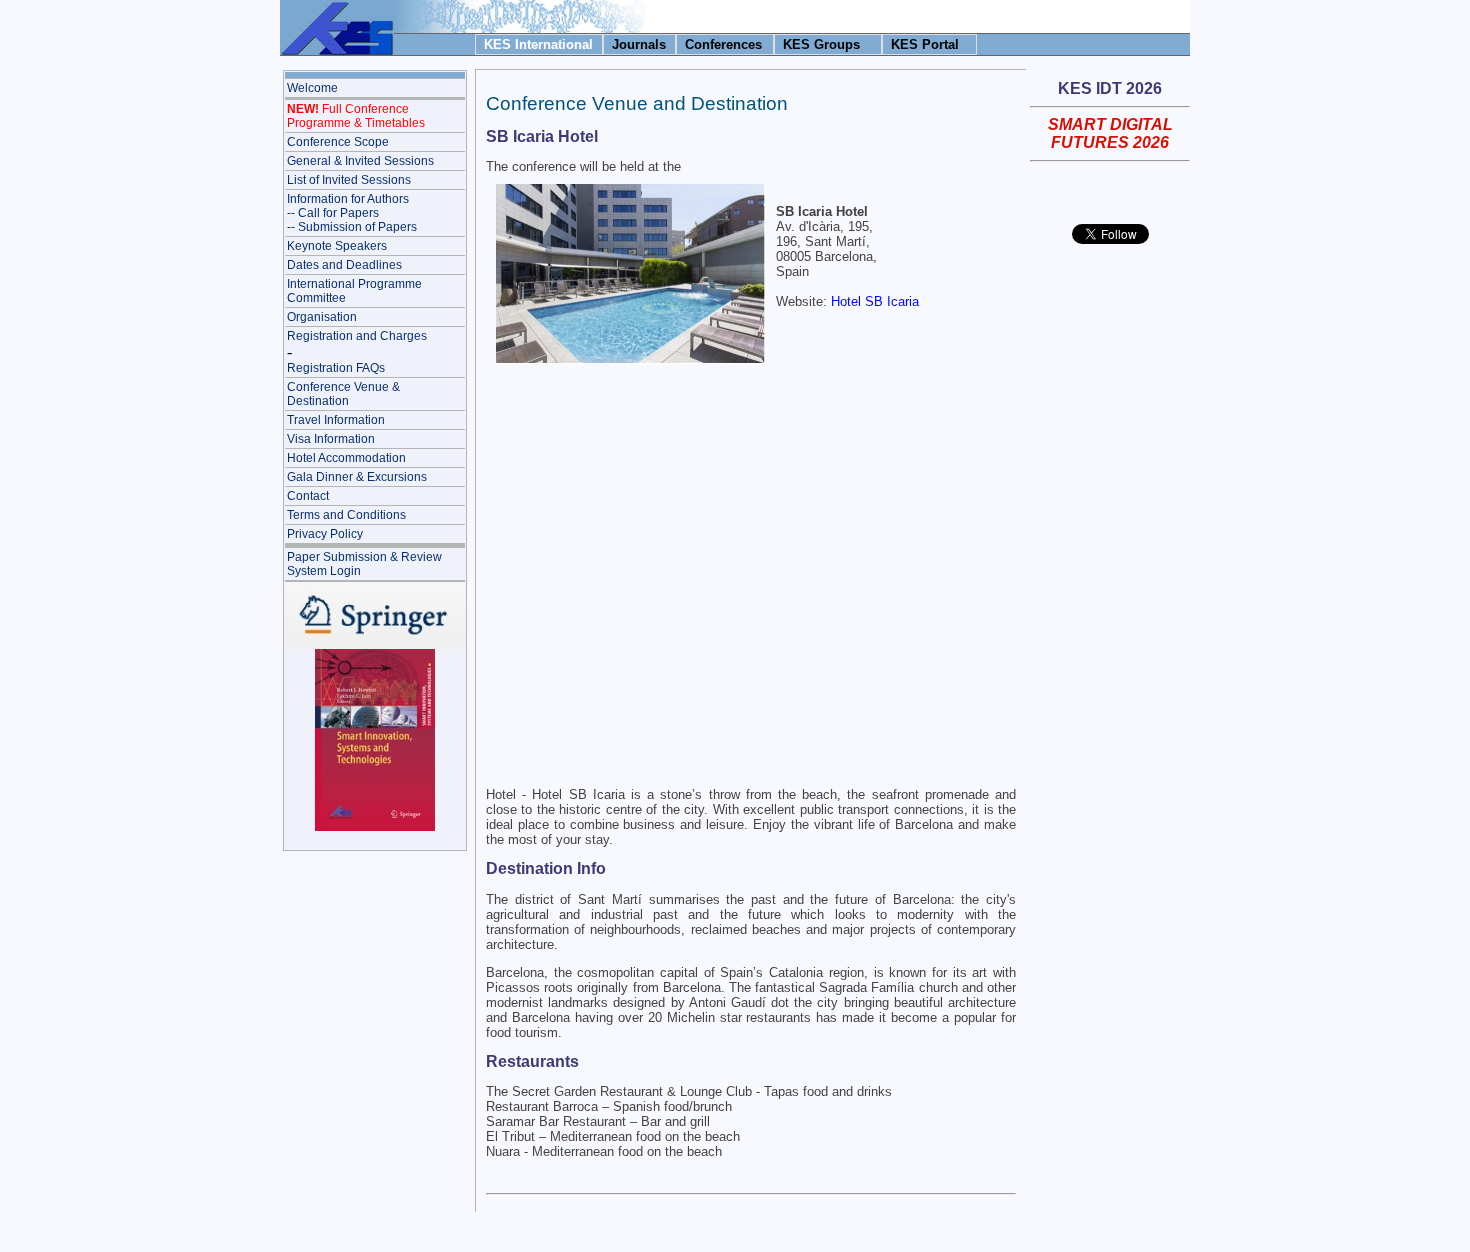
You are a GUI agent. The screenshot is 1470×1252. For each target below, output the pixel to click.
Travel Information (336, 420)
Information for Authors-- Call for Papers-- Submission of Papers (352, 213)
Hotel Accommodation (346, 458)
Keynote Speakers (337, 246)
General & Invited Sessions (360, 161)
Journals (639, 44)
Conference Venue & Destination (343, 394)
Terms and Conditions (346, 515)
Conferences (723, 44)
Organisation (322, 317)
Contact (308, 496)
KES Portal (925, 44)
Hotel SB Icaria (875, 301)
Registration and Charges (357, 336)
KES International (538, 44)
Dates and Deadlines (344, 265)
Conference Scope (338, 142)
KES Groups (821, 44)
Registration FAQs (336, 368)
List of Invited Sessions (349, 180)
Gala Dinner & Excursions (357, 477)
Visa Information (331, 439)
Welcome (312, 88)
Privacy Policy (325, 534)
